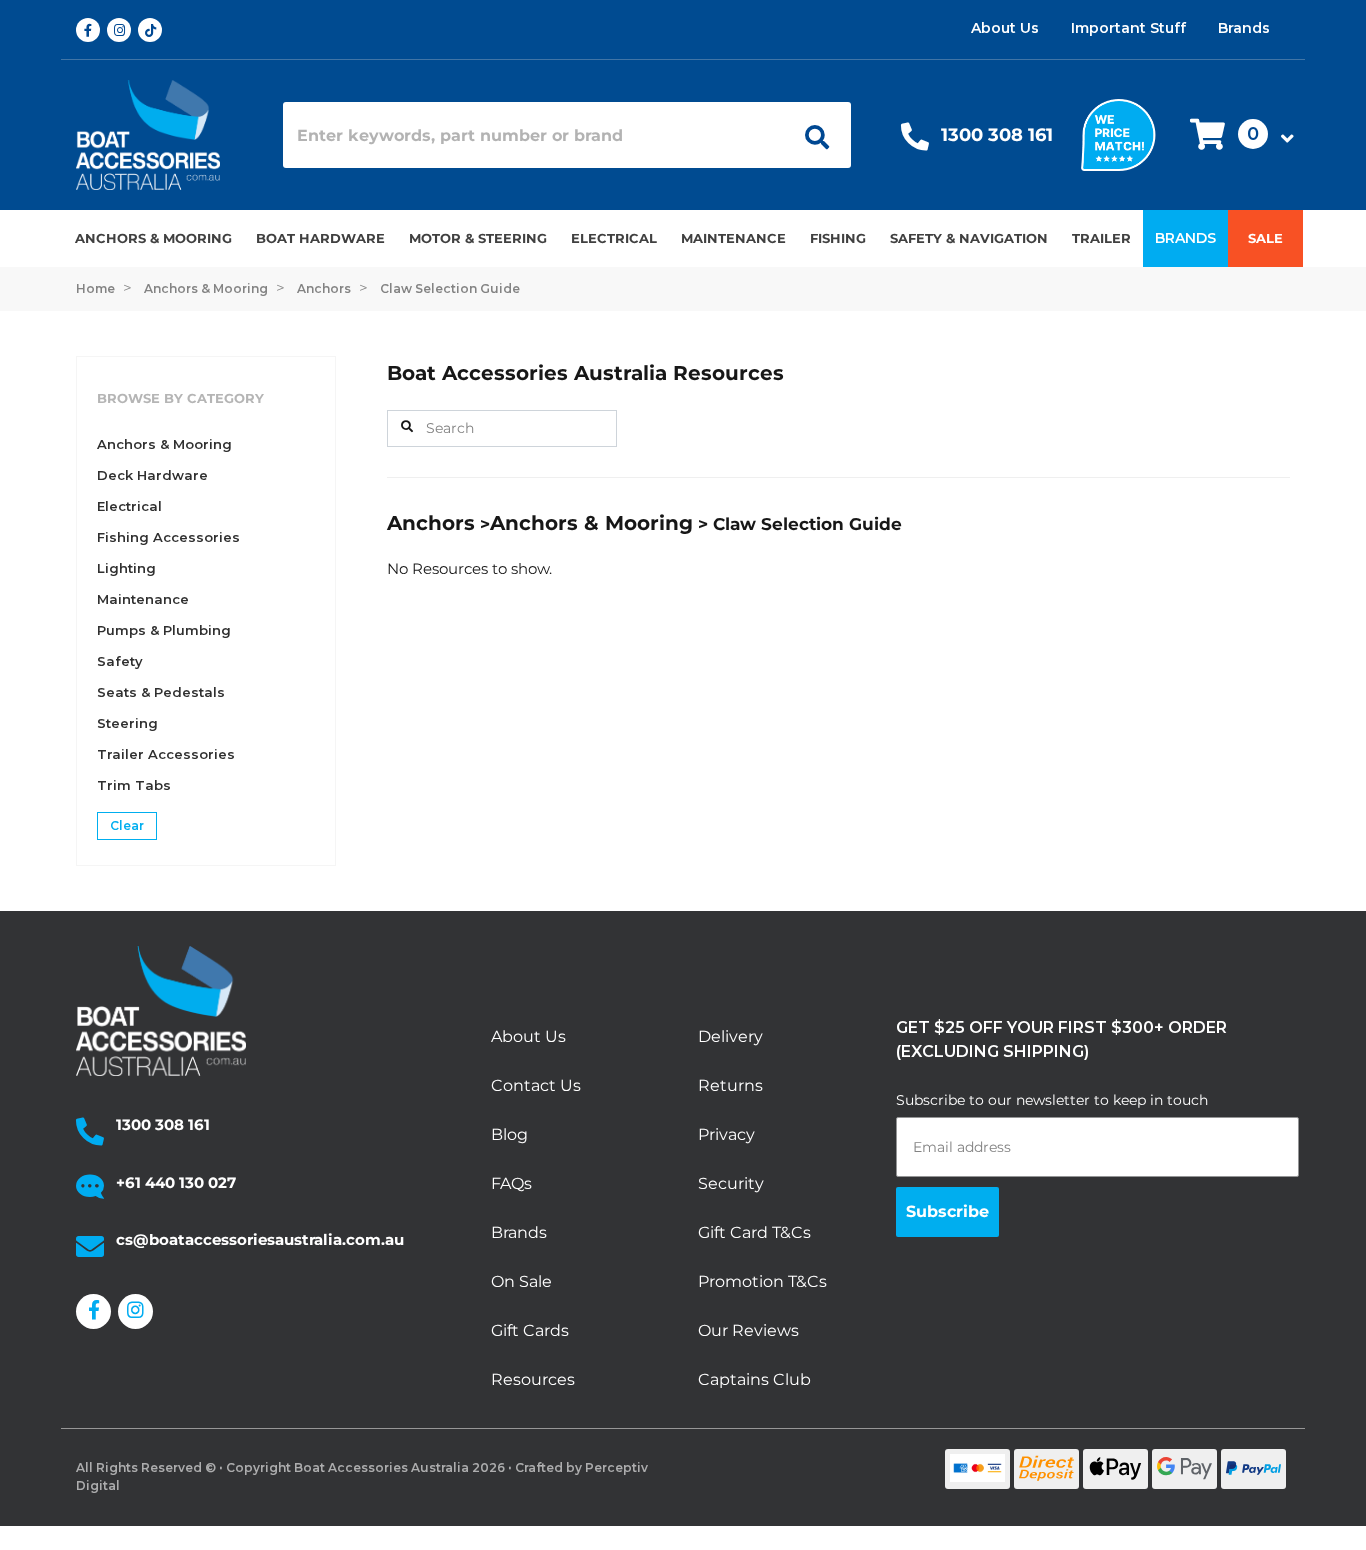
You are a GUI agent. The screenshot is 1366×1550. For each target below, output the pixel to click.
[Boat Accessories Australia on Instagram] (122, 30)
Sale (1265, 238)
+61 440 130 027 (176, 1182)
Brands (1244, 28)
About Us (1005, 28)
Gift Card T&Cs (754, 1232)
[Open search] (810, 135)
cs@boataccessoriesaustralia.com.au (260, 1239)
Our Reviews (748, 1330)
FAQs (511, 1183)
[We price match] (1118, 133)
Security (731, 1183)
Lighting (126, 568)
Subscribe (947, 1211)
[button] (1236, 135)
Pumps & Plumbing (164, 630)
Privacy (726, 1134)
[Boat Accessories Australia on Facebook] (91, 30)
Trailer (1101, 238)
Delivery (730, 1036)
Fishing (838, 238)
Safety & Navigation (969, 238)
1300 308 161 (997, 135)
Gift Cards (530, 1330)
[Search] (407, 427)
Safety (120, 661)
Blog (509, 1134)
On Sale (521, 1281)
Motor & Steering (478, 238)
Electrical (614, 238)
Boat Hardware (320, 238)
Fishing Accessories (168, 537)
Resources (533, 1379)
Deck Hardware (152, 475)
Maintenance (733, 238)
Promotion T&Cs (762, 1281)
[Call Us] (915, 141)
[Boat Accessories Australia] (164, 135)
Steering (127, 723)
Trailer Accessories (166, 754)
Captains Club (754, 1379)
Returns (730, 1085)
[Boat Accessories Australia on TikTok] (153, 30)
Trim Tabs (134, 785)
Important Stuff (1128, 28)
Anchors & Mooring (153, 238)
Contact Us (536, 1085)
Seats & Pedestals (161, 692)
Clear (127, 825)
